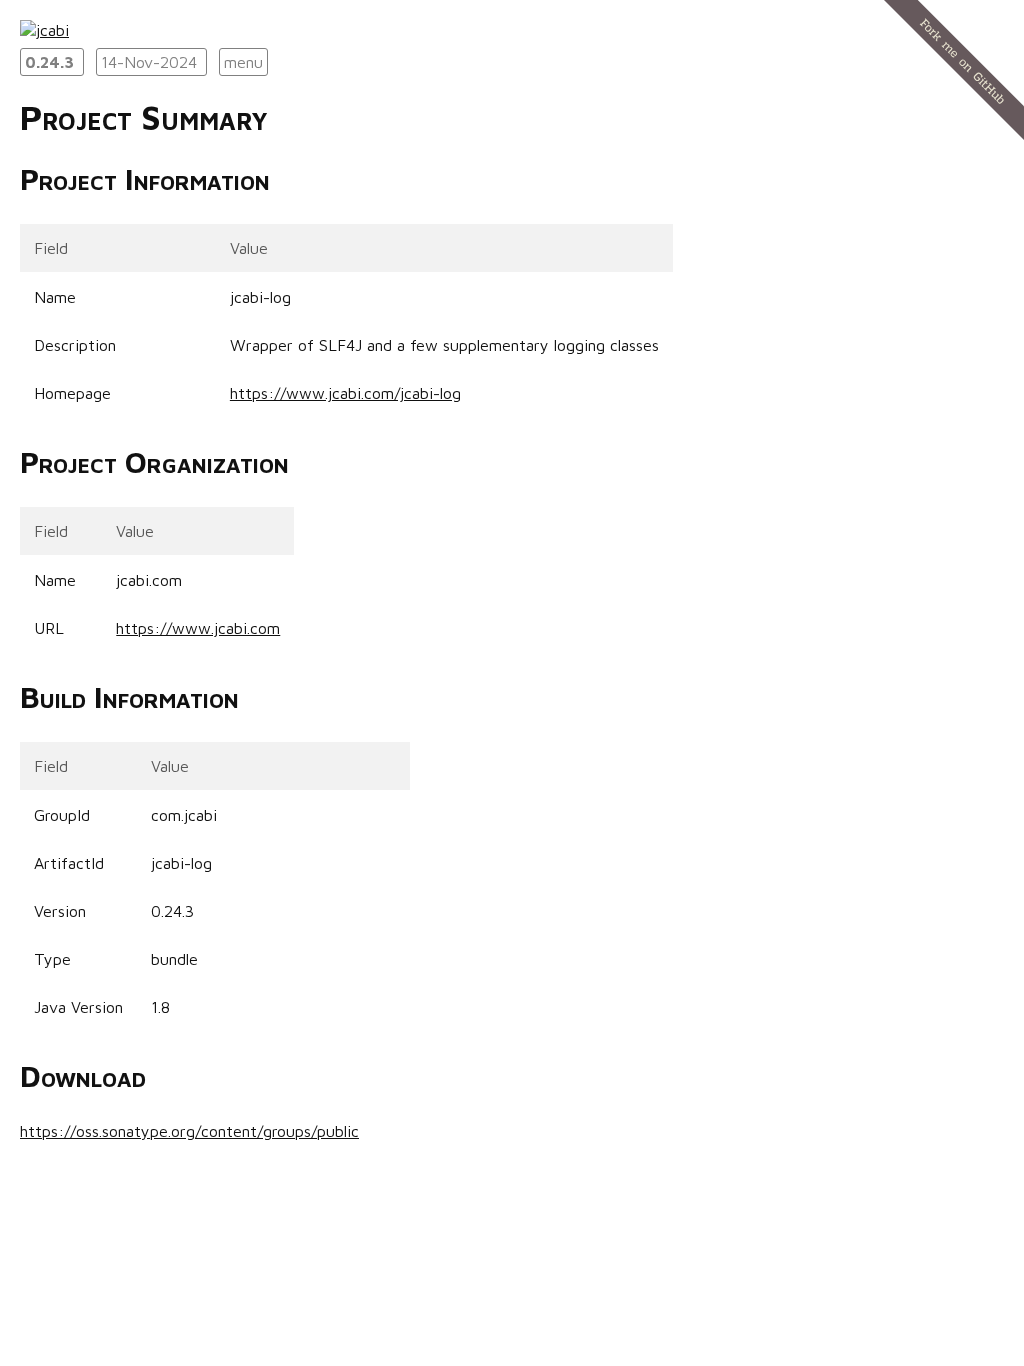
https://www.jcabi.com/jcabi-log (345, 393)
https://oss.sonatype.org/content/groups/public (189, 1131)
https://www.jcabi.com (198, 628)
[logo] (44, 30)
